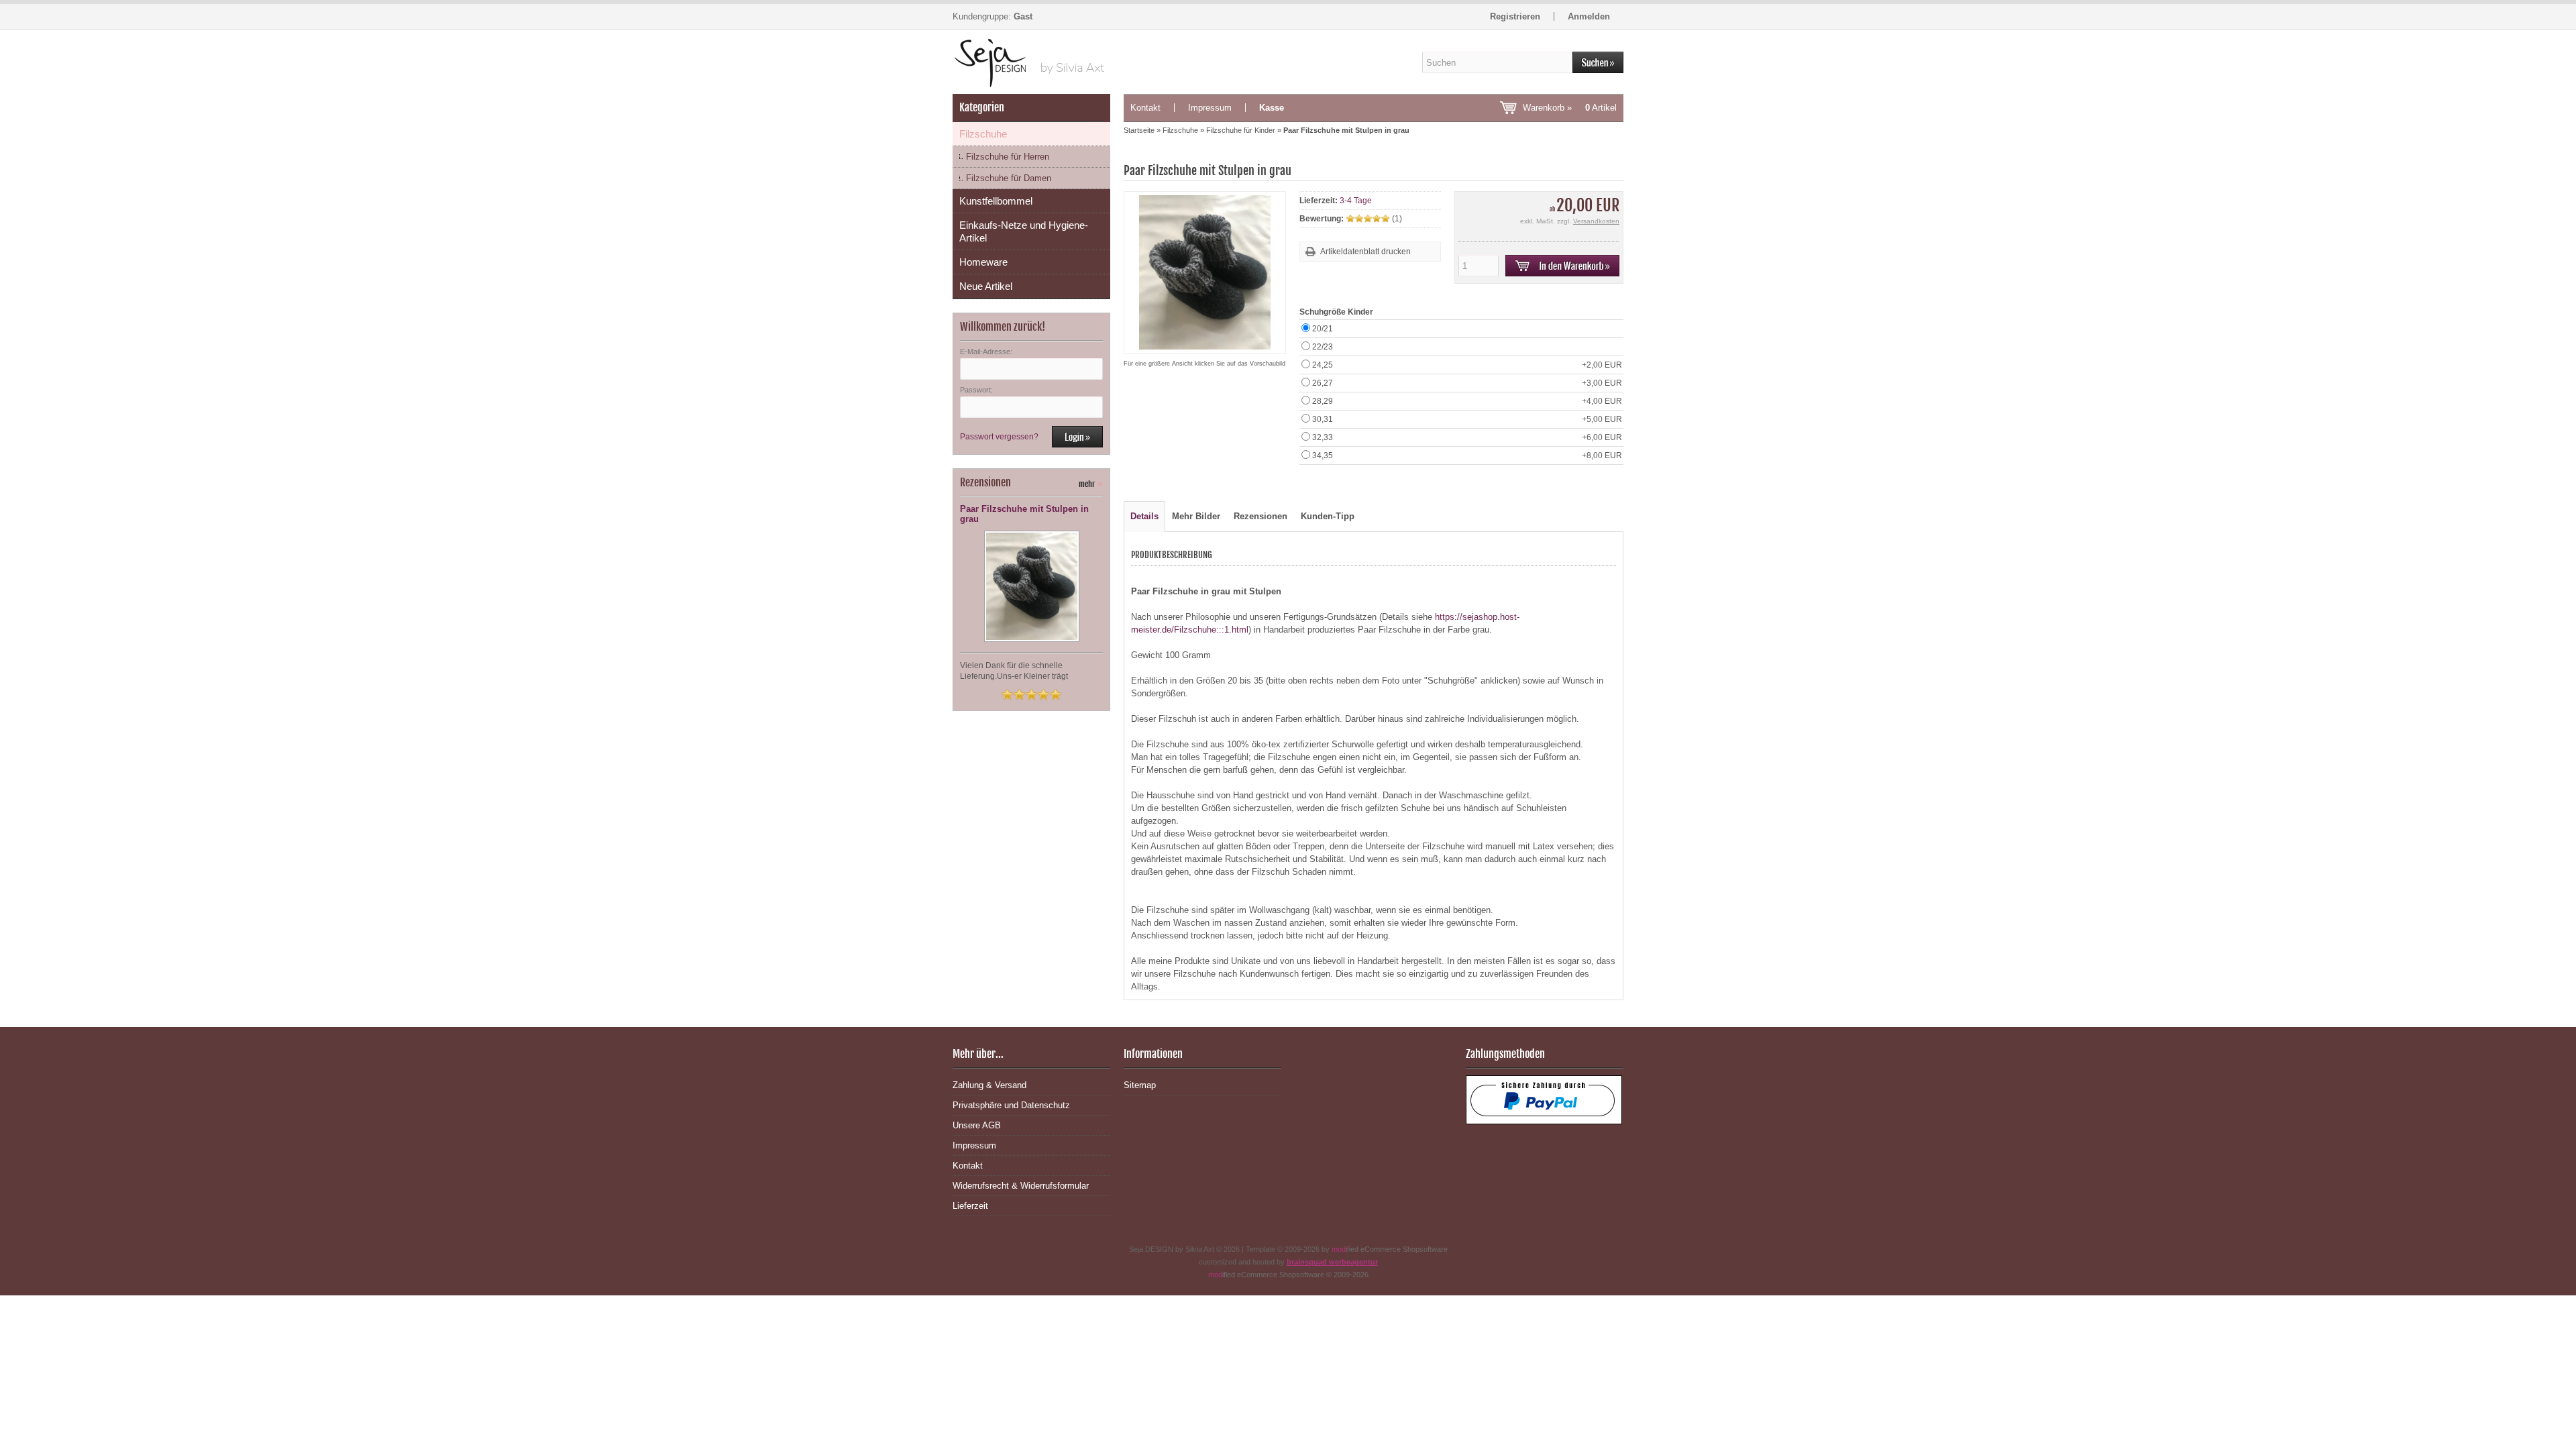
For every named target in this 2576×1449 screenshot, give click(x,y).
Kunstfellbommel (996, 201)
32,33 (1467, 437)
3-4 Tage (1356, 201)
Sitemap (1140, 1085)
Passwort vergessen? (999, 437)
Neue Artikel (986, 286)
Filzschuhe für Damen (1009, 178)
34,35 (1467, 455)
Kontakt (1145, 108)
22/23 (1323, 347)
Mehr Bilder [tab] (1196, 516)
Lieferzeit (970, 1206)
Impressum (1210, 108)
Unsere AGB (977, 1125)
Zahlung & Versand (989, 1085)
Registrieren (1515, 16)
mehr (1091, 484)
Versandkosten (1596, 221)
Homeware (983, 262)
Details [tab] (1144, 516)
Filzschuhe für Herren (1008, 157)
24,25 (1467, 365)
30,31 (1467, 419)
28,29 (1467, 401)
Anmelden (1589, 16)
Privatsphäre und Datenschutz (1011, 1105)
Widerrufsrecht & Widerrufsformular (1021, 1186)
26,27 (1467, 383)
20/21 (1323, 329)
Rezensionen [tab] (1260, 516)
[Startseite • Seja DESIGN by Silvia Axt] (1031, 62)
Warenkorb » (1570, 108)
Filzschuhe (983, 134)
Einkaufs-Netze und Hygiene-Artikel (1024, 231)
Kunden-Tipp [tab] (1328, 516)
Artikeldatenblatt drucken (1365, 252)
